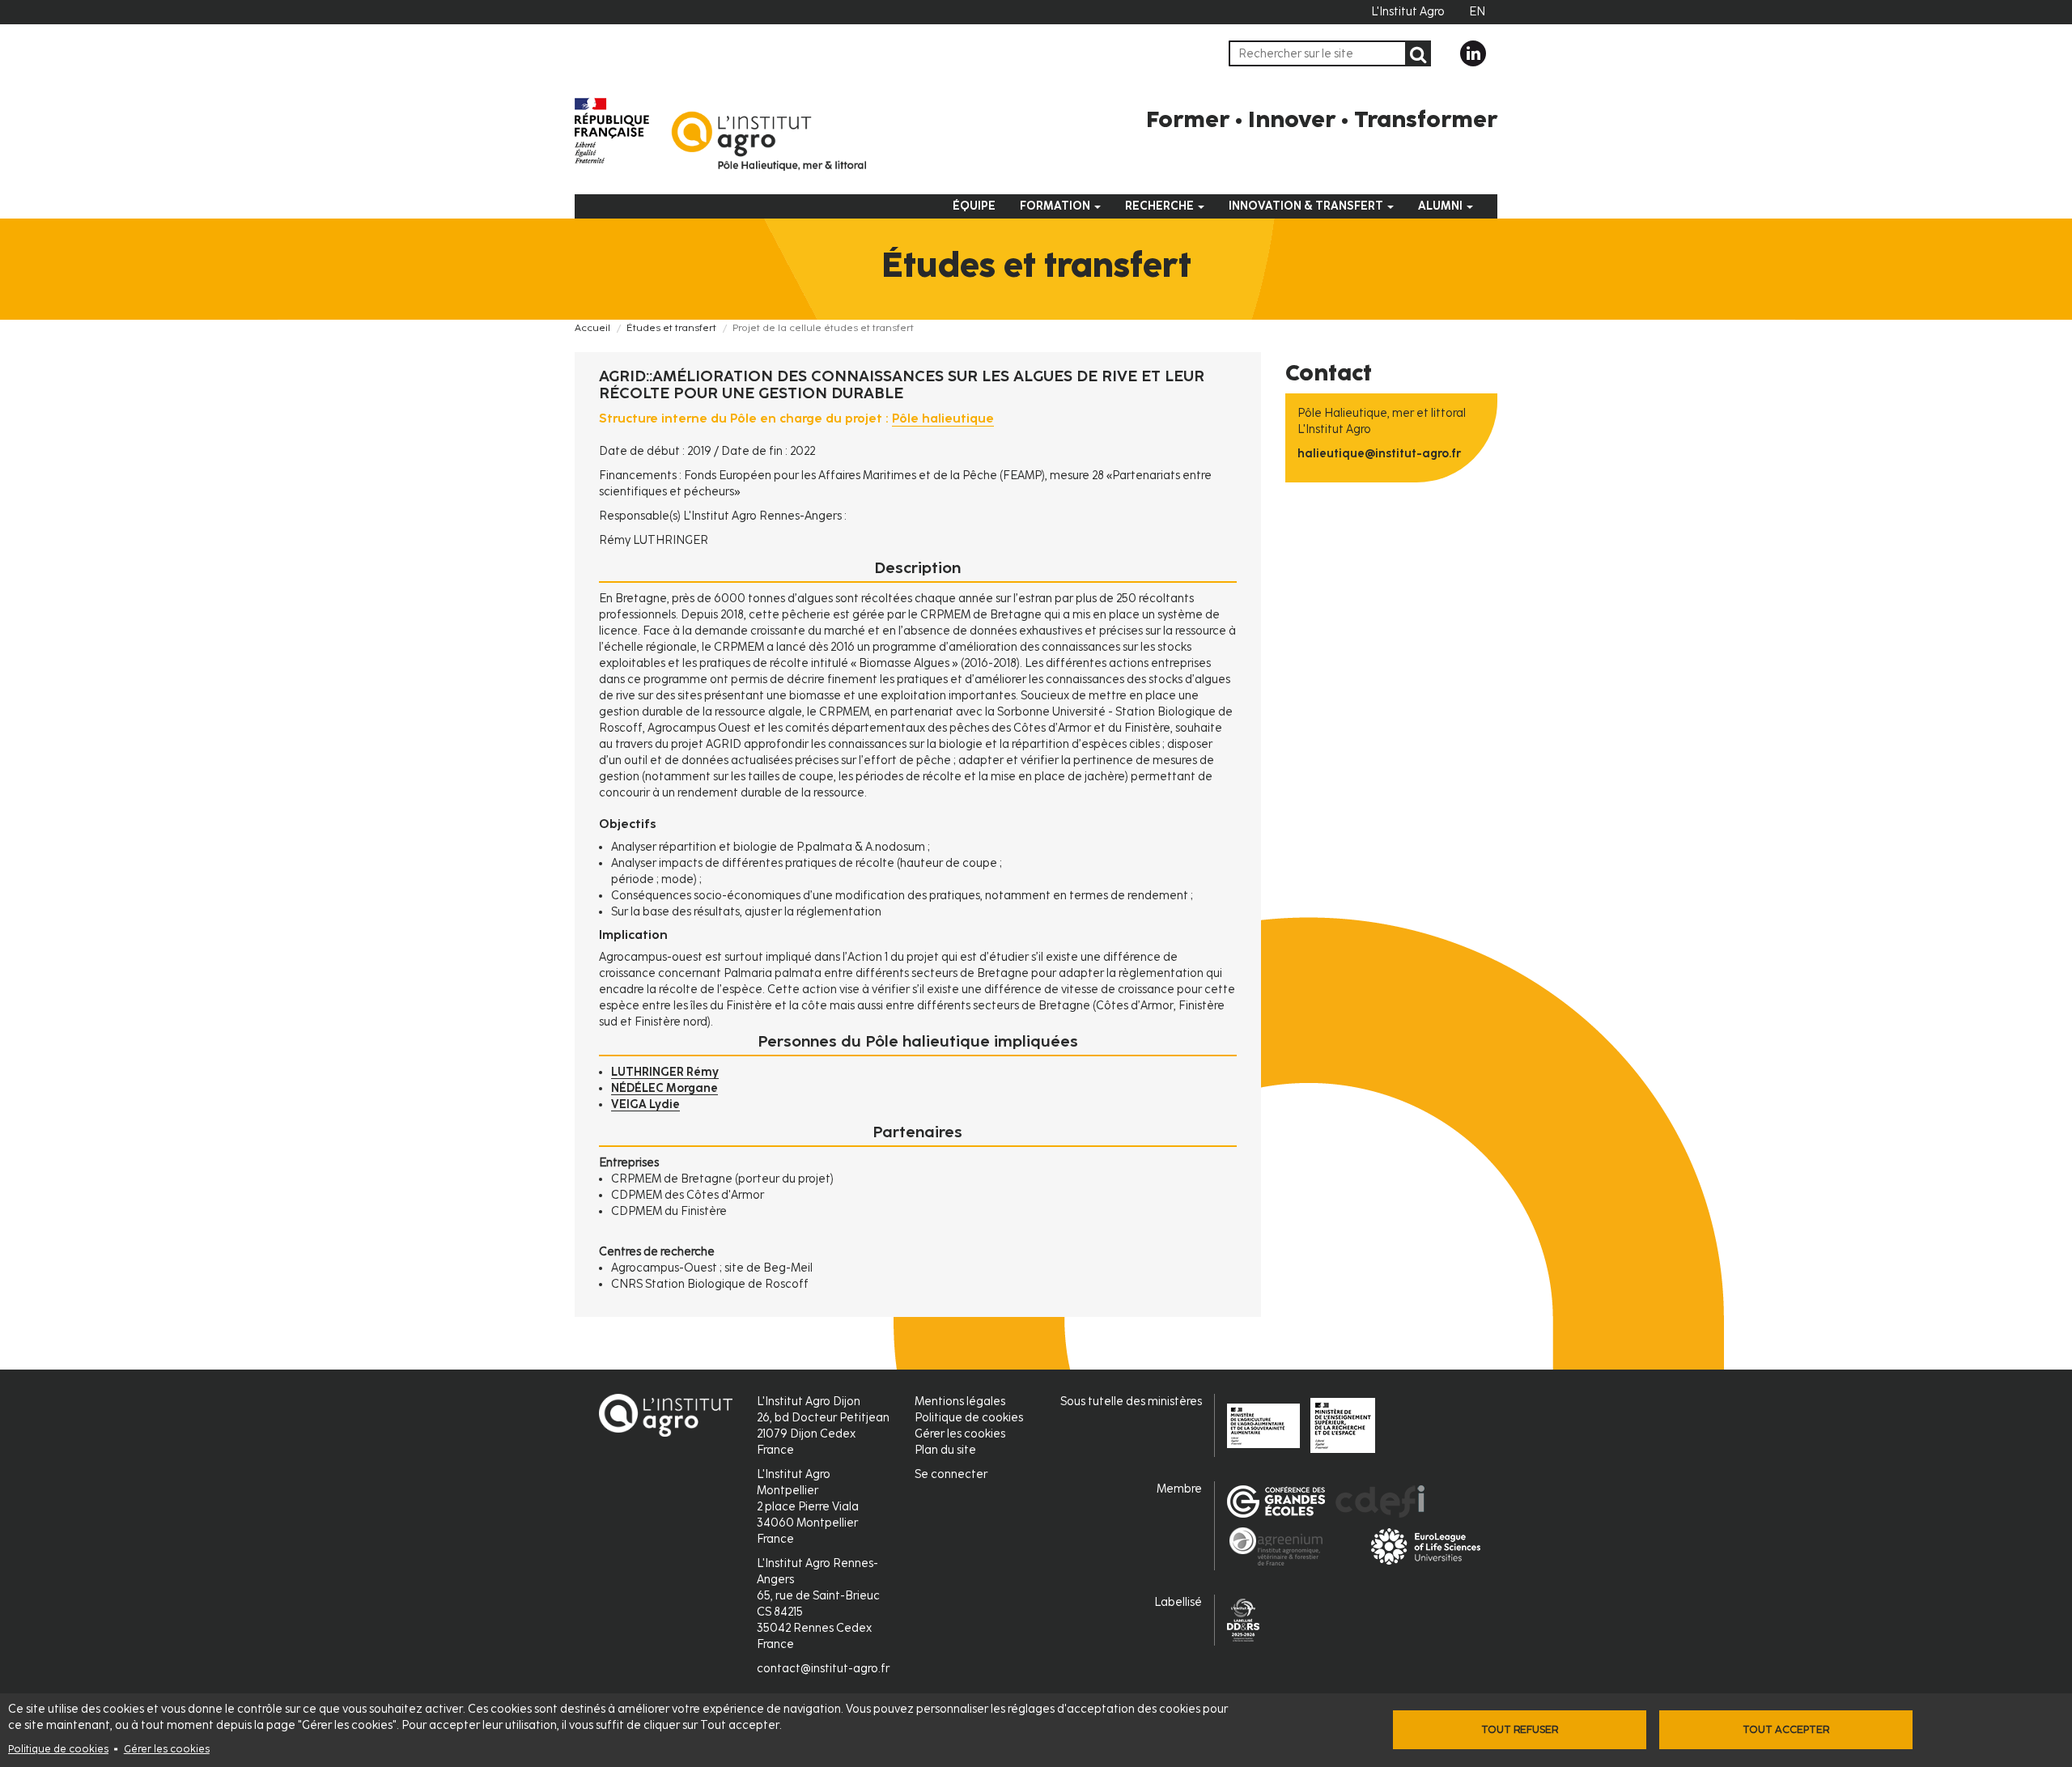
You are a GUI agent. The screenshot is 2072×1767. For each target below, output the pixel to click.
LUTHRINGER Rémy (665, 1072)
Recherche (1161, 206)
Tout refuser (1520, 1729)
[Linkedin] (1473, 53)
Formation (1056, 206)
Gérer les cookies (167, 1749)
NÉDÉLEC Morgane (664, 1088)
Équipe (974, 206)
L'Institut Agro (1408, 12)
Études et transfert (671, 328)
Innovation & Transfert (1307, 206)
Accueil (592, 328)
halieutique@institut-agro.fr (1379, 454)
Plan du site (945, 1450)
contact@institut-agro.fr (823, 1669)
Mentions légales (960, 1402)
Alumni (1441, 206)
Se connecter (951, 1474)
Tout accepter (1786, 1729)
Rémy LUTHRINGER (654, 540)
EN (1477, 12)
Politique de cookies (58, 1749)
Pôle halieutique (943, 418)
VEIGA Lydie (645, 1104)
